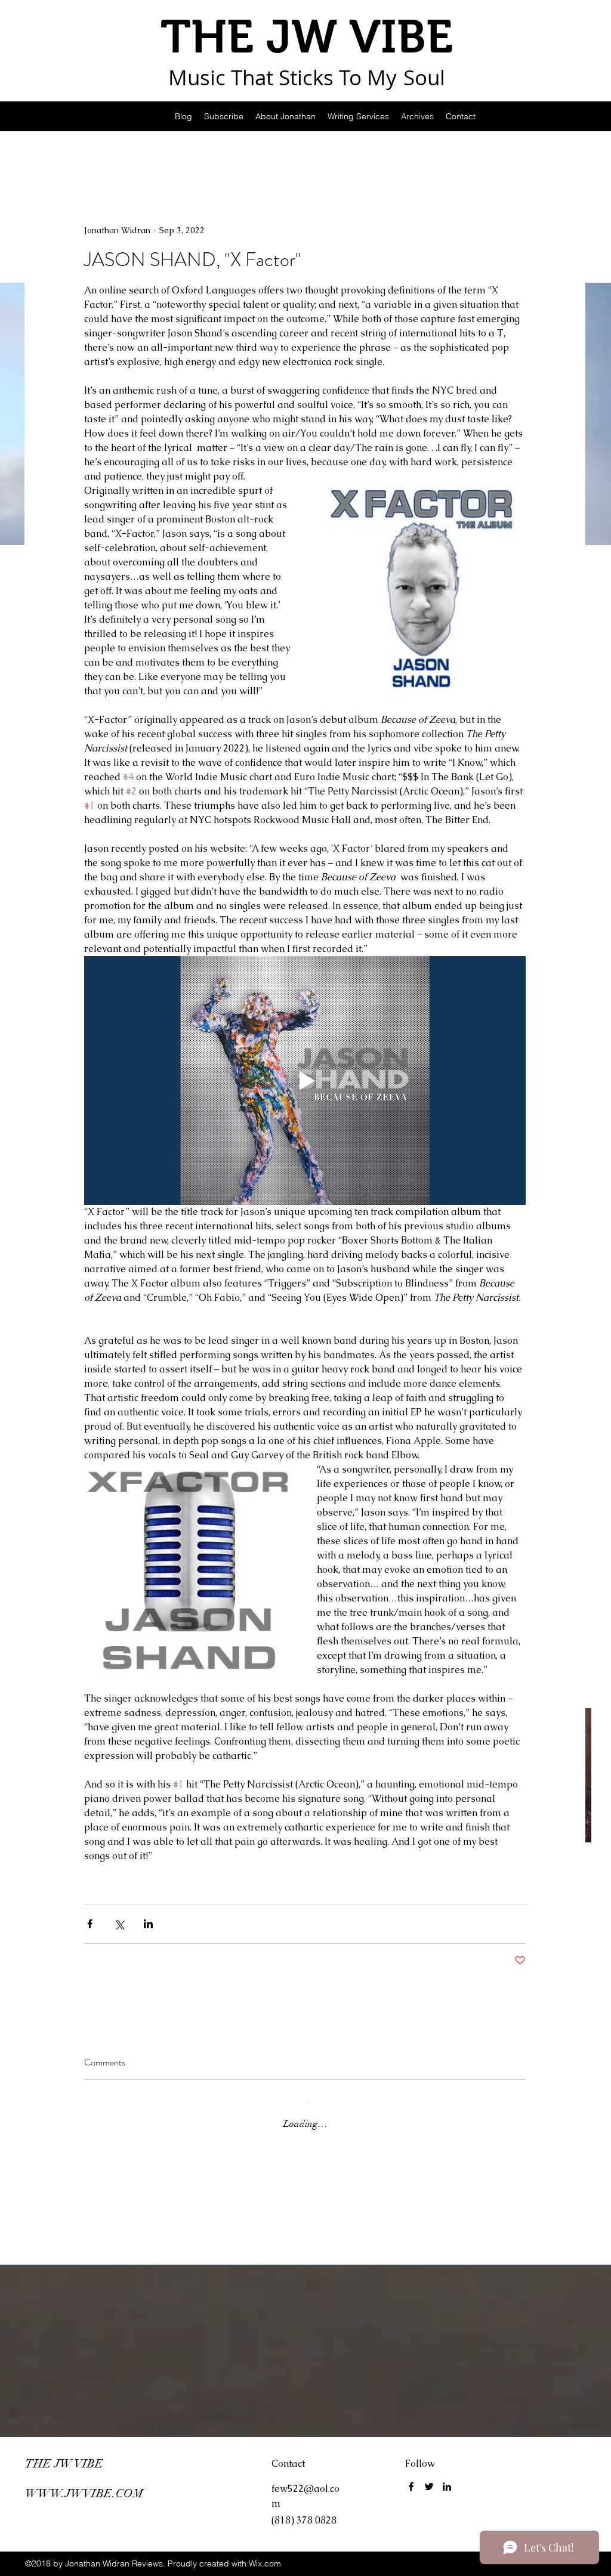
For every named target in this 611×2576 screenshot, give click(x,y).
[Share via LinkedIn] (148, 1924)
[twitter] (429, 2487)
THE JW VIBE (64, 2464)
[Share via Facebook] (90, 1924)
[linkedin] (447, 2487)
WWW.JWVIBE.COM (84, 2493)
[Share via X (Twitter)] (119, 1924)
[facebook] (411, 2487)
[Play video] (305, 1080)
